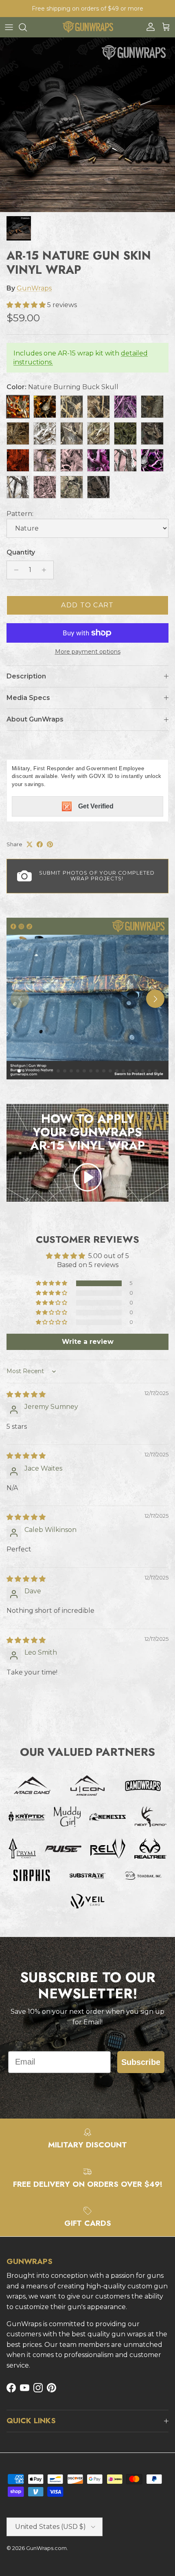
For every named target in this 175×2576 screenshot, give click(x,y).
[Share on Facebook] (40, 844)
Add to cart (87, 605)
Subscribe (141, 2062)
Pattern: (20, 514)
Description (26, 676)
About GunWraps (35, 719)
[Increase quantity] (46, 570)
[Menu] (9, 27)
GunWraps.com (46, 2548)
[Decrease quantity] (14, 570)
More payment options (88, 652)
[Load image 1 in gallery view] (87, 125)
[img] (26, 1394)
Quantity (21, 552)
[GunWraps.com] (88, 27)
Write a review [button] (88, 1342)
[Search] (27, 27)
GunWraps (34, 288)
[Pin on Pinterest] (50, 844)
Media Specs (28, 698)
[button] (27, 305)
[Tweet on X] (30, 844)
